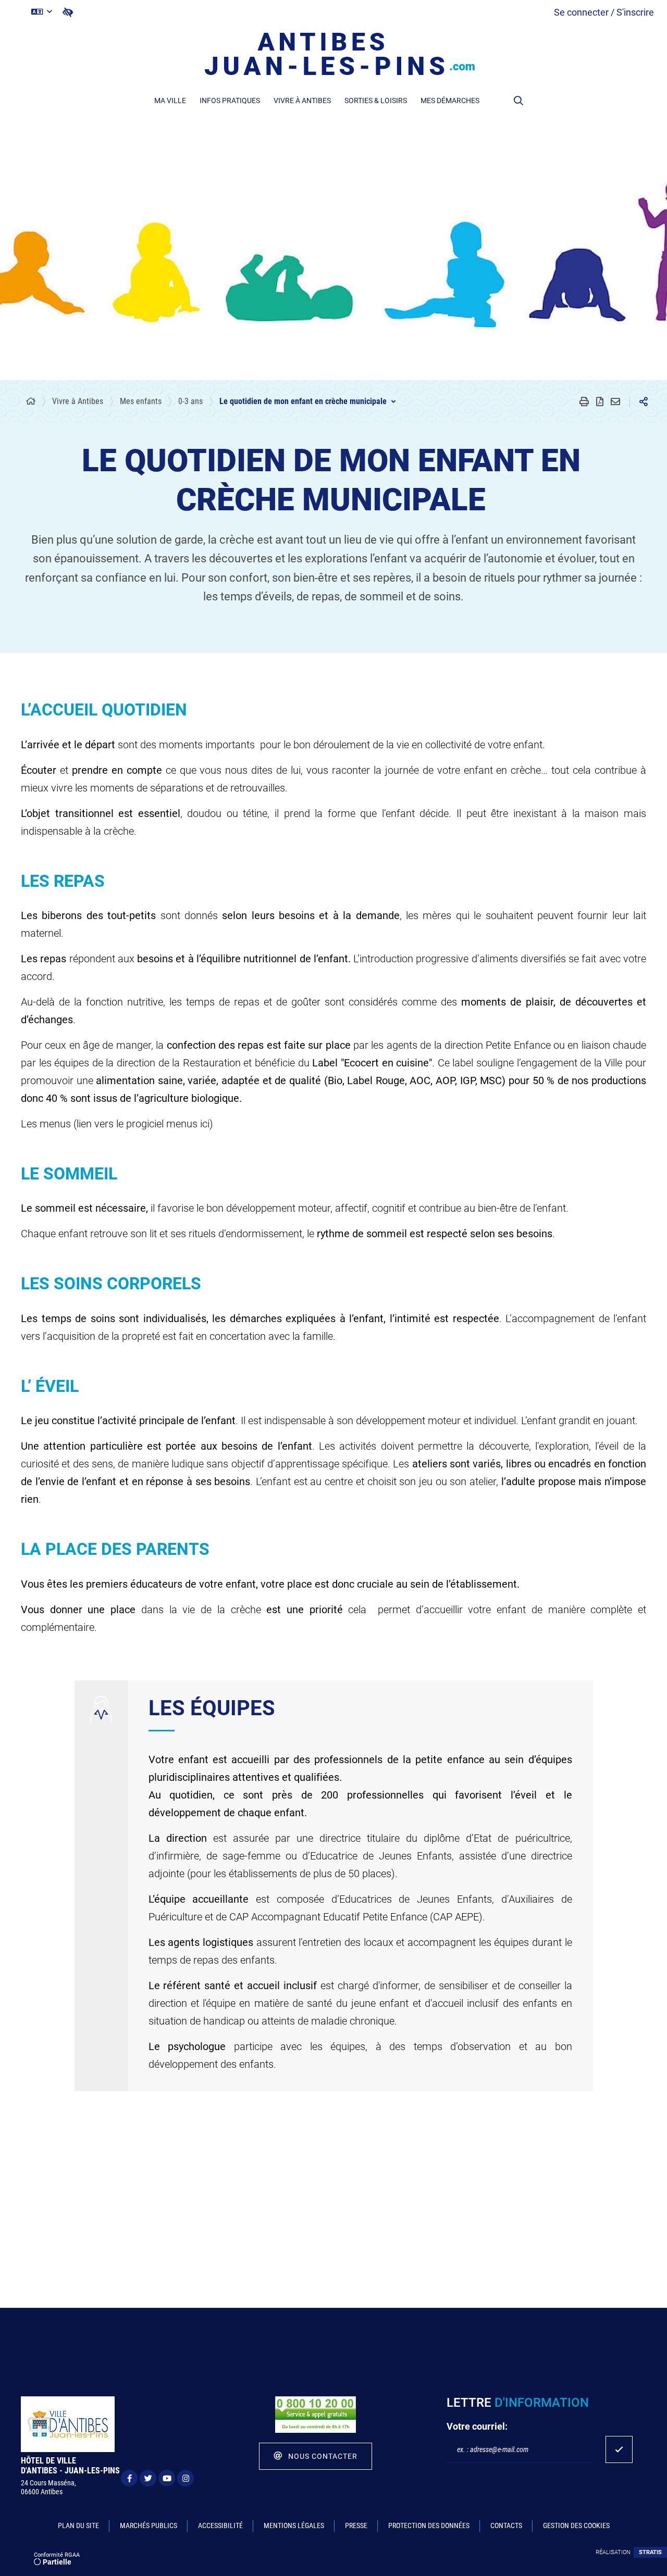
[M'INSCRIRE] (619, 2449)
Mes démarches (450, 100)
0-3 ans (190, 401)
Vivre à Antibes (302, 100)
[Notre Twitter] (148, 2478)
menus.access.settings (68, 12)
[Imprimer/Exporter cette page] (584, 401)
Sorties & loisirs (376, 100)
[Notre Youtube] (167, 2478)
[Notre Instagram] (186, 2478)
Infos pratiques (230, 100)
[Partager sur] (644, 401)
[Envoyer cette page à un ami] (615, 401)
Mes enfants (141, 401)
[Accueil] (31, 401)
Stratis (650, 2552)
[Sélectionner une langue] (42, 12)
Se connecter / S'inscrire (604, 12)
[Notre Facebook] (129, 2478)
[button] (518, 100)
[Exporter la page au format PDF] (600, 401)
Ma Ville (170, 100)
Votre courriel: (477, 2426)
